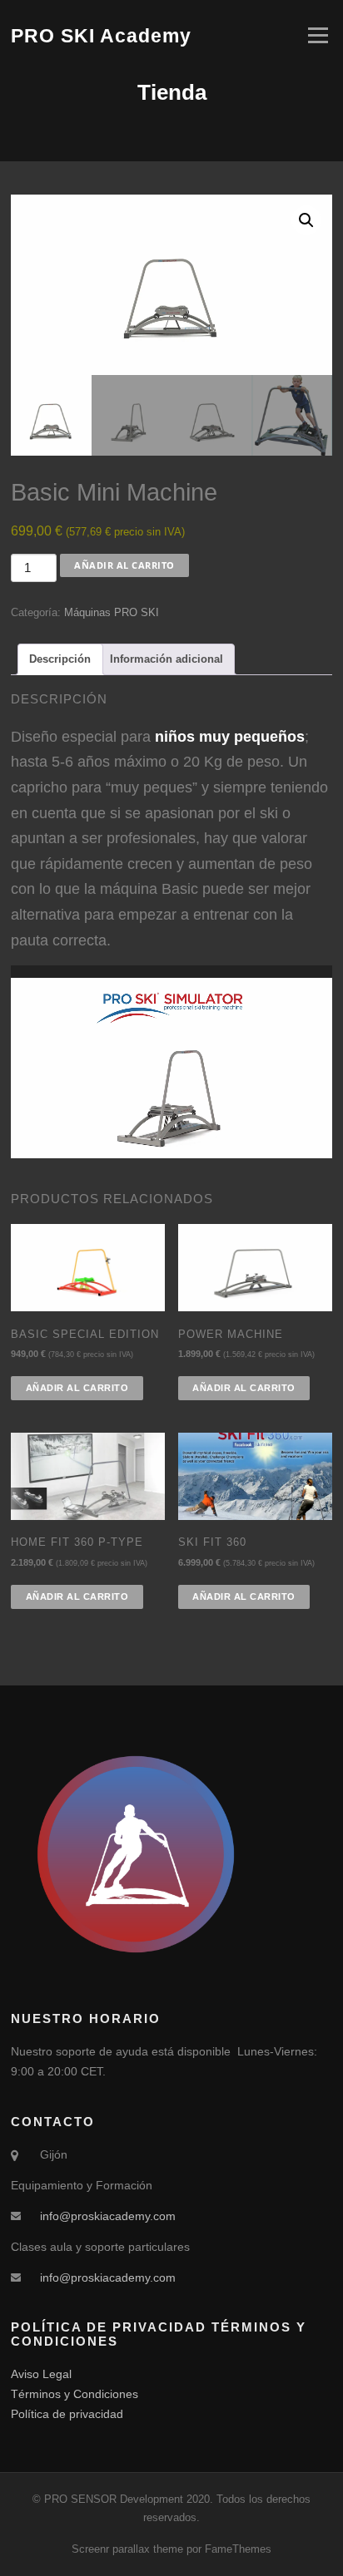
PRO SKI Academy (101, 35)
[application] (171, 1056)
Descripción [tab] (60, 659)
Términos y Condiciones (75, 2394)
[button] (306, 220)
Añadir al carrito (124, 565)
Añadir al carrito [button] (77, 1388)
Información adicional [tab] (167, 659)
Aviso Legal (41, 2374)
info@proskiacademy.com (108, 2216)
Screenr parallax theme (127, 2549)
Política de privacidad (67, 2414)
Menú (316, 35)
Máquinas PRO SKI (112, 612)
